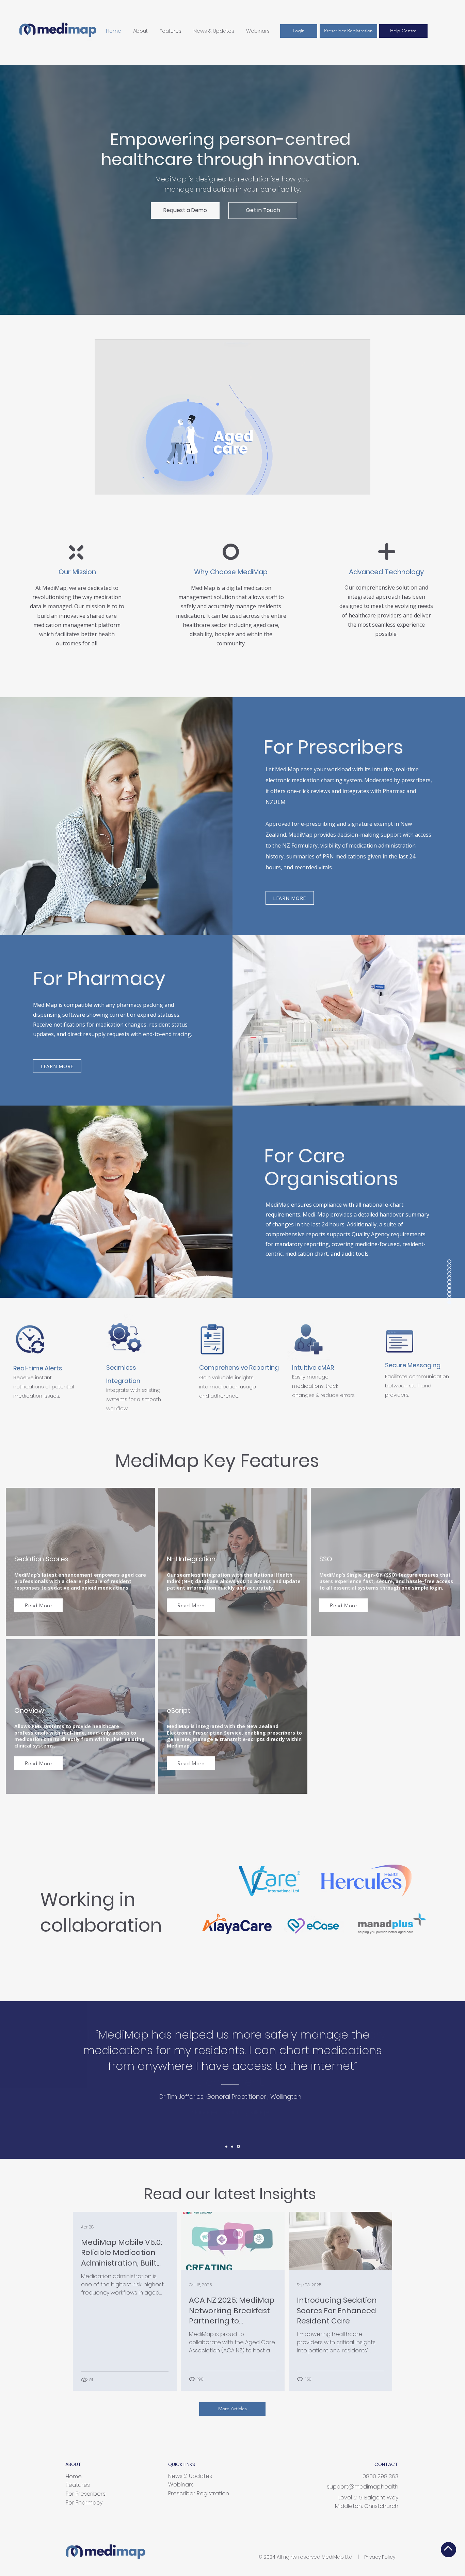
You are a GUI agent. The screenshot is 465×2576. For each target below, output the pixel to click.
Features (78, 2485)
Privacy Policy (380, 2557)
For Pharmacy (84, 2503)
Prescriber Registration (199, 2493)
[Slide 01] (226, 2146)
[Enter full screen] (361, 485)
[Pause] (103, 485)
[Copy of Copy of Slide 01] (239, 2146)
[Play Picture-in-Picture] (350, 485)
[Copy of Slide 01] (233, 2147)
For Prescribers (86, 2494)
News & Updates (190, 2476)
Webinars (181, 2485)
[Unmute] (115, 485)
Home (74, 2476)
